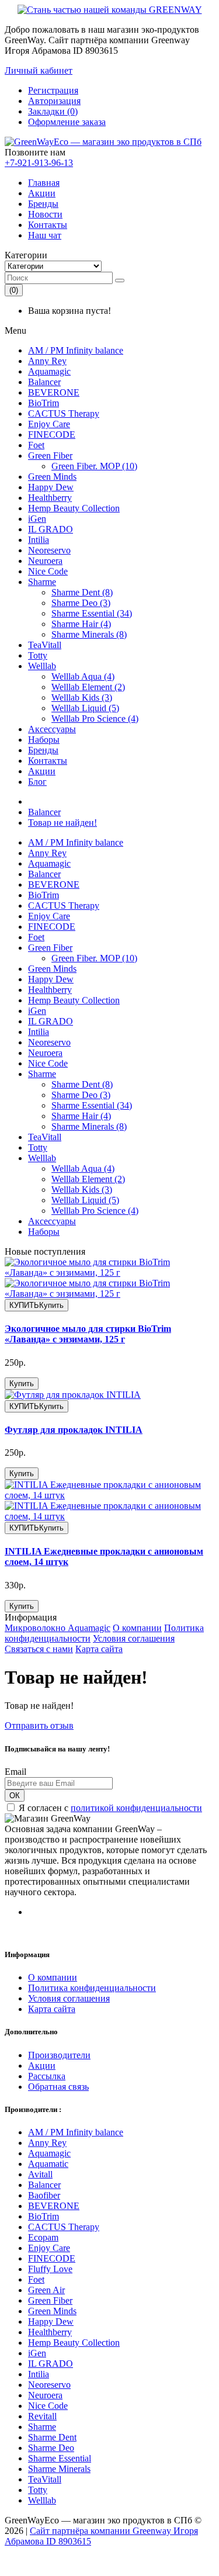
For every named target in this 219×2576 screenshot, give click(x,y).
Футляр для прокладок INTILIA (74, 1430)
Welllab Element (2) (88, 687)
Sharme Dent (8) (82, 592)
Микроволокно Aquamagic (58, 1628)
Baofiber (44, 2195)
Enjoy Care (49, 424)
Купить (22, 1384)
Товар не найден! (62, 823)
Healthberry (50, 498)
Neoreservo (49, 550)
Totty (38, 655)
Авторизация (54, 101)
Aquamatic (48, 2164)
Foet (36, 445)
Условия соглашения (134, 1638)
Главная (44, 183)
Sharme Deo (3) (81, 603)
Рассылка (47, 2076)
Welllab (42, 666)
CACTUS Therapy (64, 413)
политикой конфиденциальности (136, 1808)
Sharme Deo (51, 2448)
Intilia (39, 540)
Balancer (44, 382)
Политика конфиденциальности (92, 1988)
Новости (45, 214)
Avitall (40, 2174)
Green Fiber (50, 456)
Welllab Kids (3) (82, 697)
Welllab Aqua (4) (83, 676)
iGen (37, 519)
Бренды (43, 204)
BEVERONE (54, 392)
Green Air (46, 2290)
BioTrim (44, 403)
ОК (15, 1796)
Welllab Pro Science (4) (95, 719)
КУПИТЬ (36, 1305)
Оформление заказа (67, 122)
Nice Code (48, 571)
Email (15, 1772)
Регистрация (53, 90)
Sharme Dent (52, 2437)
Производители (59, 2055)
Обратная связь (58, 2087)
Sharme (42, 582)
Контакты (48, 225)
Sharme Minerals (59, 2469)
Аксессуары (52, 729)
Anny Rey (47, 361)
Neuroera (45, 561)
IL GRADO (51, 529)
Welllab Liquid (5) (85, 708)
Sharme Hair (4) (81, 624)
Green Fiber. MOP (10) (94, 466)
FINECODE (52, 434)
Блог (37, 782)
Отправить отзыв (39, 1725)
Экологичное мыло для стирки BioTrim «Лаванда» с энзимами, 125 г (88, 1334)
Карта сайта (99, 1649)
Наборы (44, 740)
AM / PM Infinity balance (76, 350)
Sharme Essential (60, 2458)
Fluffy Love (50, 2269)
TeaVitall (45, 645)
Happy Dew (51, 487)
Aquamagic (49, 371)
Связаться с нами (39, 1649)
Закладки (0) (53, 111)
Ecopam (43, 2237)
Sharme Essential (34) (92, 613)
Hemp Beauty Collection (74, 508)
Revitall (42, 2416)
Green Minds (52, 477)
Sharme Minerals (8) (89, 634)
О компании (137, 1628)
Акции (42, 193)
